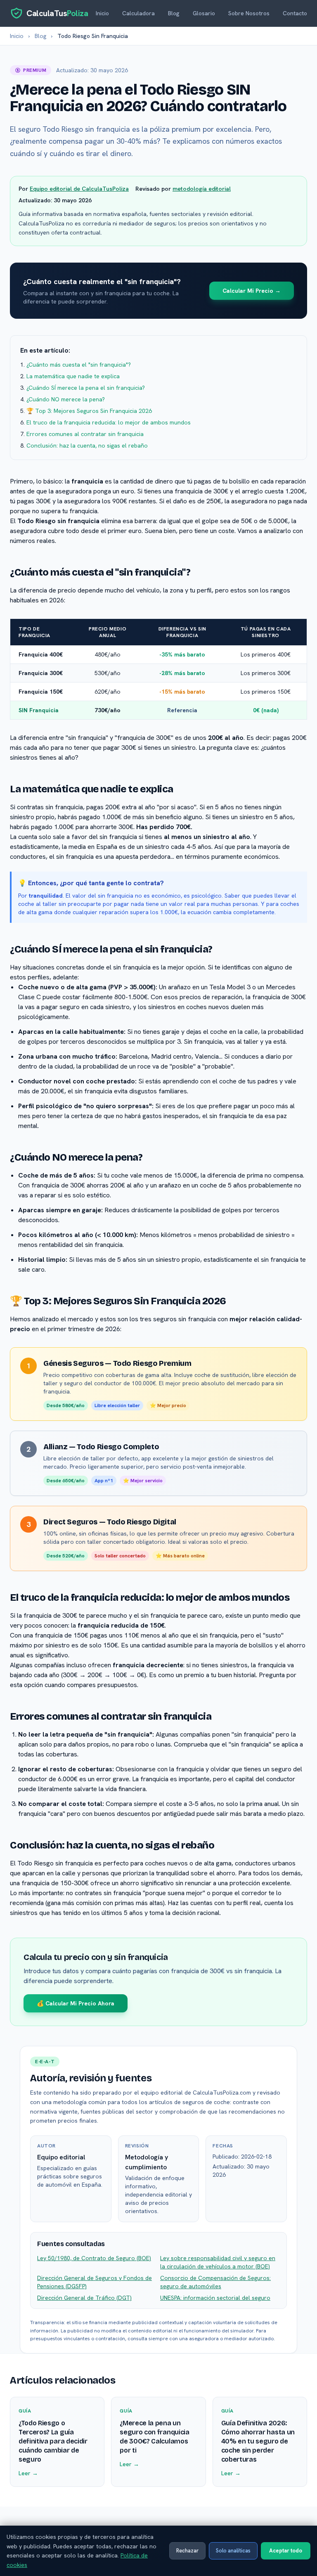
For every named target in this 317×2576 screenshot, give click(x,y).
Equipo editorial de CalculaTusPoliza (79, 189)
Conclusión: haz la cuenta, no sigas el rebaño (87, 446)
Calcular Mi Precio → (252, 291)
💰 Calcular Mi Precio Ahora (76, 2003)
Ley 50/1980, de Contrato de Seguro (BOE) (94, 2258)
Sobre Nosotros (249, 13)
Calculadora (138, 13)
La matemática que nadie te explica (73, 376)
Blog (174, 13)
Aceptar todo (286, 2551)
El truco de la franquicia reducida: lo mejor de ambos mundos (109, 422)
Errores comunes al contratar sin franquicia (85, 434)
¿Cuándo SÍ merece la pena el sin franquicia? (86, 388)
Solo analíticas (233, 2551)
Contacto (295, 13)
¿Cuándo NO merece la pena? (66, 399)
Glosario (204, 13)
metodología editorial (202, 189)
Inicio (102, 13)
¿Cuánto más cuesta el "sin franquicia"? (79, 365)
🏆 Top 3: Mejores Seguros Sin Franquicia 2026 (89, 411)
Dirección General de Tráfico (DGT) (84, 2298)
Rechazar (187, 2551)
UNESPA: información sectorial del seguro (215, 2298)
